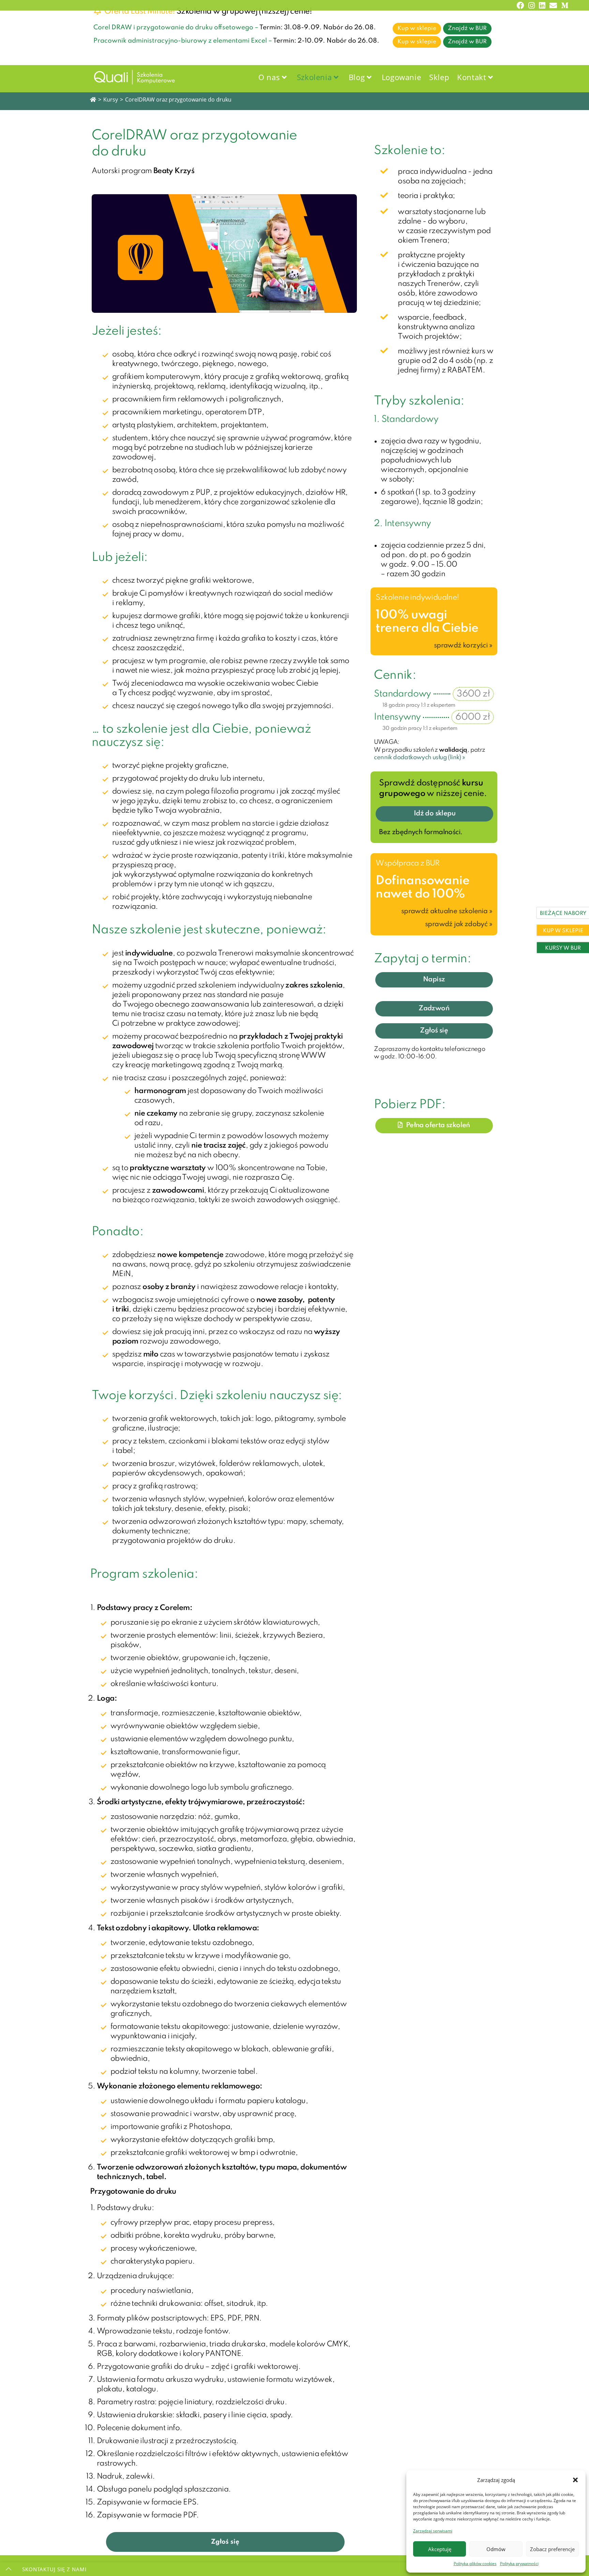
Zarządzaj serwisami (433, 2531)
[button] (575, 2480)
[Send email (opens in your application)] (553, 5)
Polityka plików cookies (475, 2564)
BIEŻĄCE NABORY (563, 914)
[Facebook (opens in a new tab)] (520, 5)
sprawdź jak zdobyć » (459, 924)
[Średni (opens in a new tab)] (564, 5)
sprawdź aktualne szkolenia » (447, 911)
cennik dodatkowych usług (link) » (419, 757)
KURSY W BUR (563, 948)
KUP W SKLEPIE (563, 931)
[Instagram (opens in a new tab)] (532, 5)
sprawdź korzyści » (463, 646)
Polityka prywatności (519, 2564)
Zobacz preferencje (552, 2549)
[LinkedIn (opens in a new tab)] (542, 5)
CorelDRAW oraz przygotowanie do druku (178, 99)
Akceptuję (440, 2549)
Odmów (496, 2549)
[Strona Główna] (93, 99)
